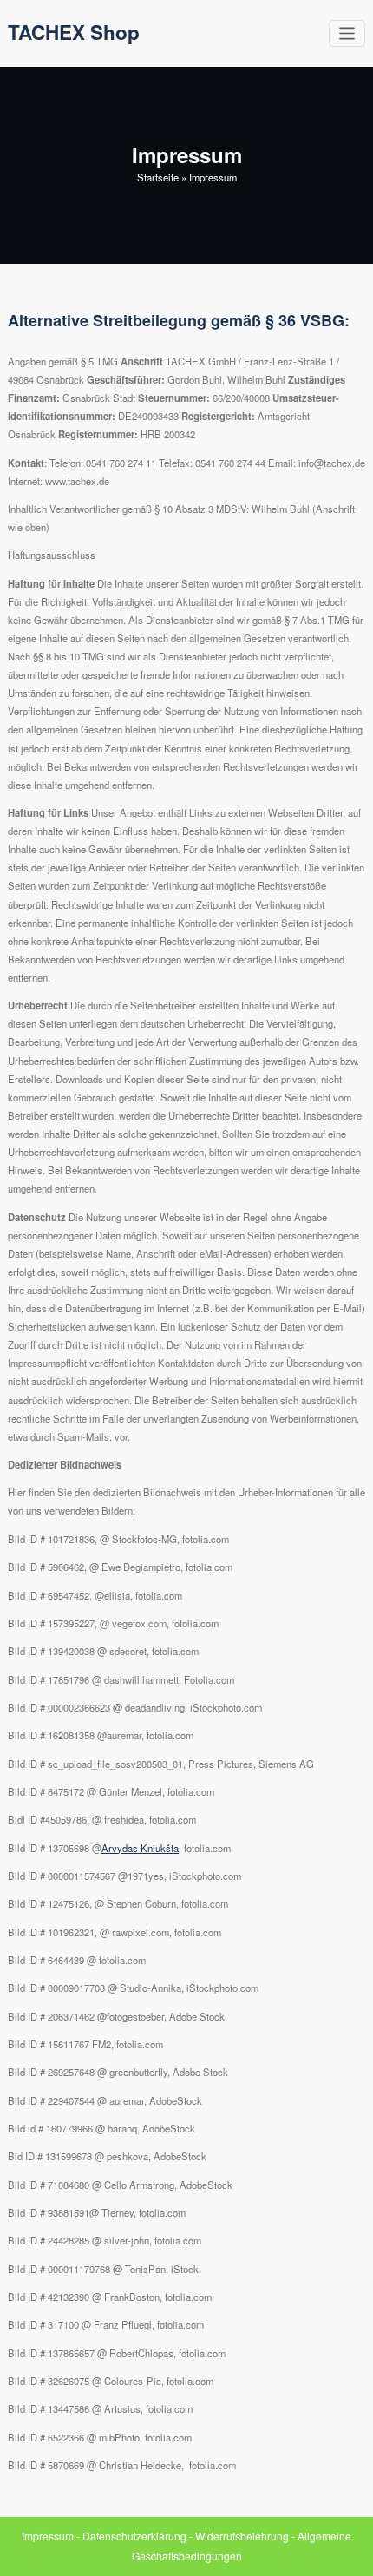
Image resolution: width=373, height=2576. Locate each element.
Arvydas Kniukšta (140, 1848)
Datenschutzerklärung (134, 2536)
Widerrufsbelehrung (242, 2536)
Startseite (158, 177)
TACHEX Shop (74, 32)
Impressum (48, 2536)
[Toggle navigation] (347, 33)
